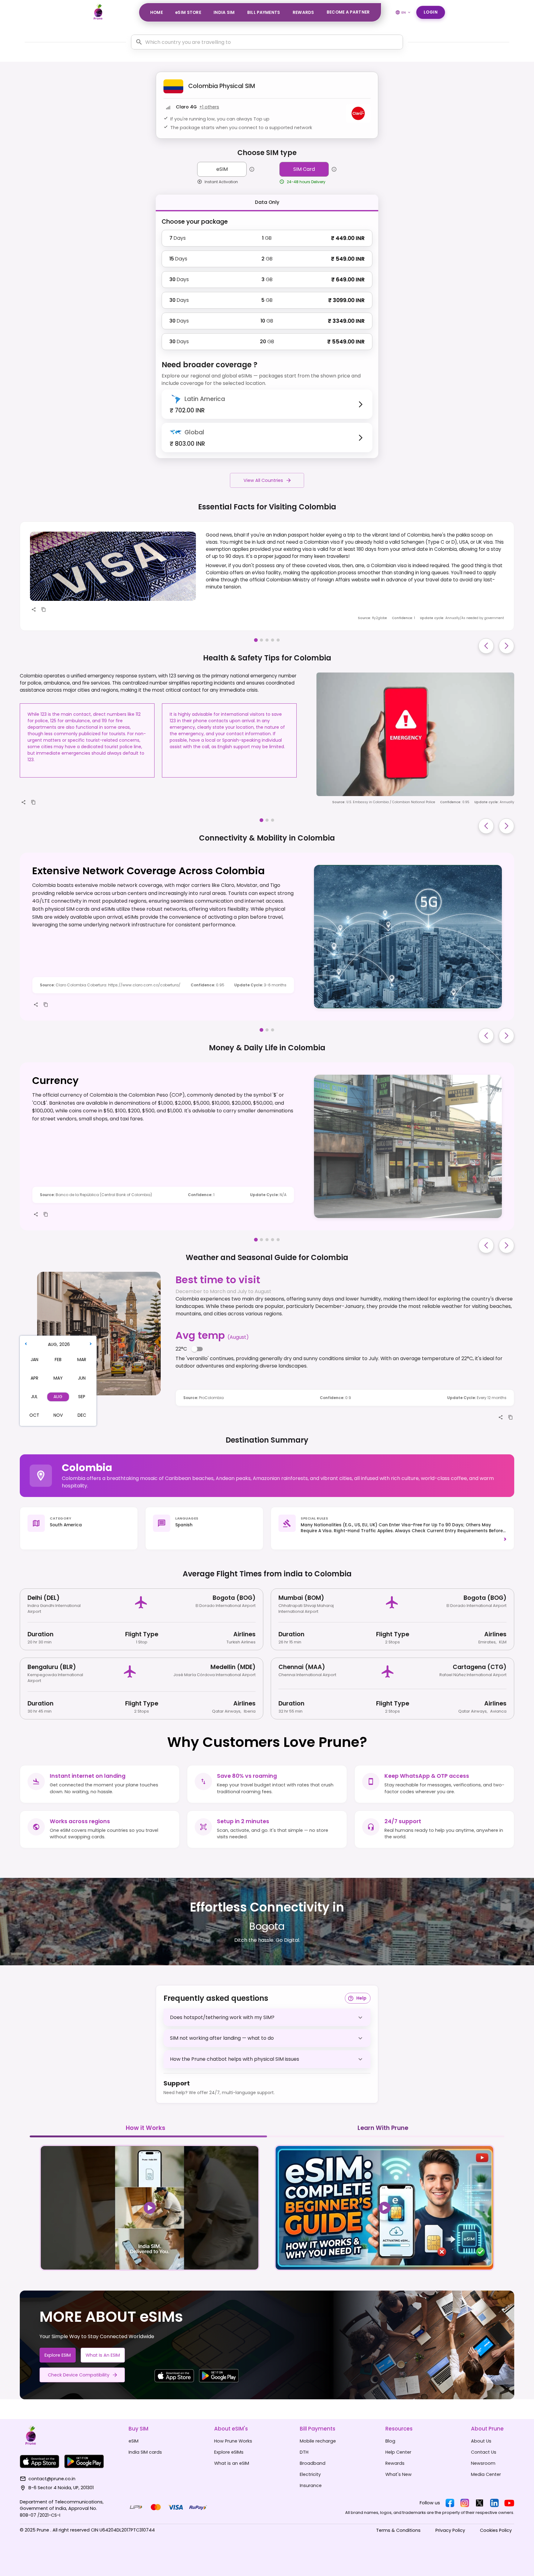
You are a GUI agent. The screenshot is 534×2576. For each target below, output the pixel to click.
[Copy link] (44, 609)
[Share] (34, 609)
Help (361, 1998)
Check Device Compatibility (79, 2375)
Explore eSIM (58, 2355)
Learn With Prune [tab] (383, 2128)
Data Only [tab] (267, 202)
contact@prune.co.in (52, 2479)
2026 (65, 1344)
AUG (52, 1344)
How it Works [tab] (146, 2128)
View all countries (263, 480)
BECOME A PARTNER (348, 12)
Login (431, 12)
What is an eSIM (103, 2355)
